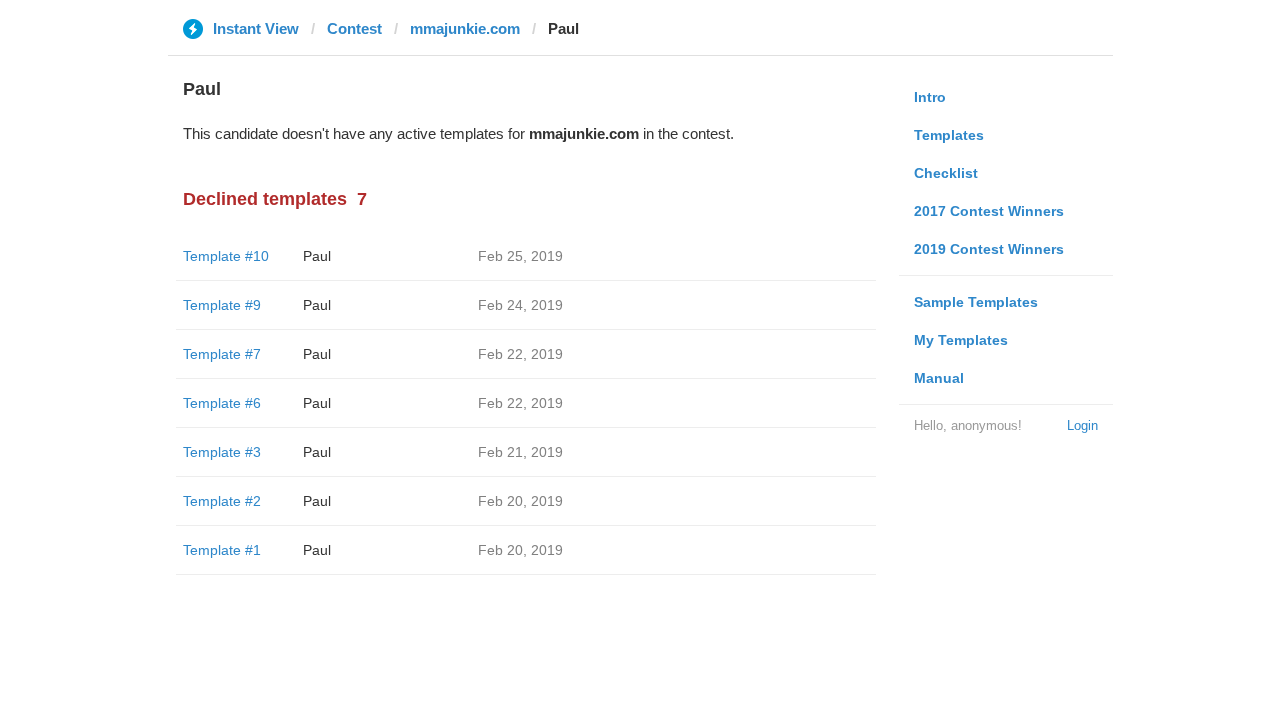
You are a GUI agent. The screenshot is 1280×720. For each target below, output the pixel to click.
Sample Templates (976, 302)
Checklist (946, 173)
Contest (354, 28)
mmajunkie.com (465, 28)
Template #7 (222, 354)
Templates (949, 135)
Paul (317, 256)
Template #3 (222, 452)
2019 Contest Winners (989, 249)
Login (1082, 425)
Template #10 (226, 256)
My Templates (961, 340)
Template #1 (222, 550)
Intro (930, 97)
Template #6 (222, 403)
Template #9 (222, 305)
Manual (939, 378)
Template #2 (222, 501)
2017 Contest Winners (989, 211)
